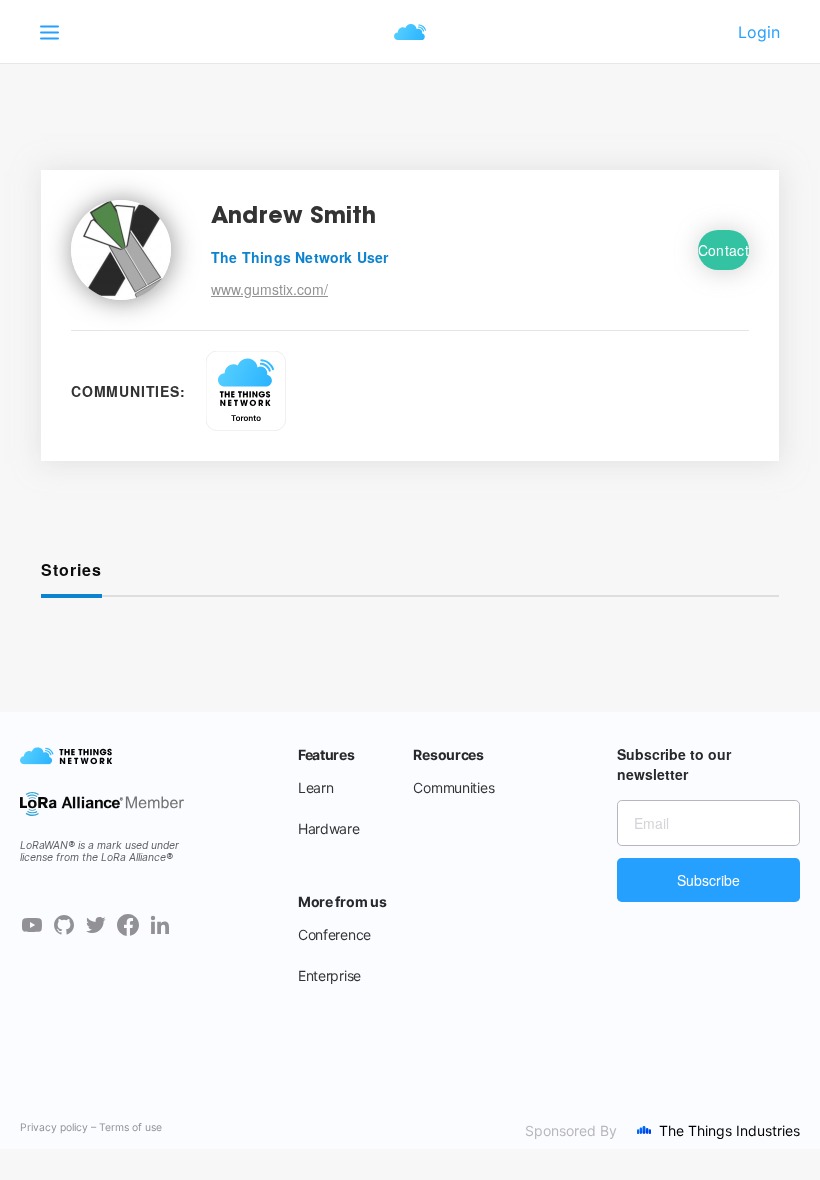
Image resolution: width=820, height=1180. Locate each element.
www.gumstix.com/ (269, 289)
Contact (723, 250)
